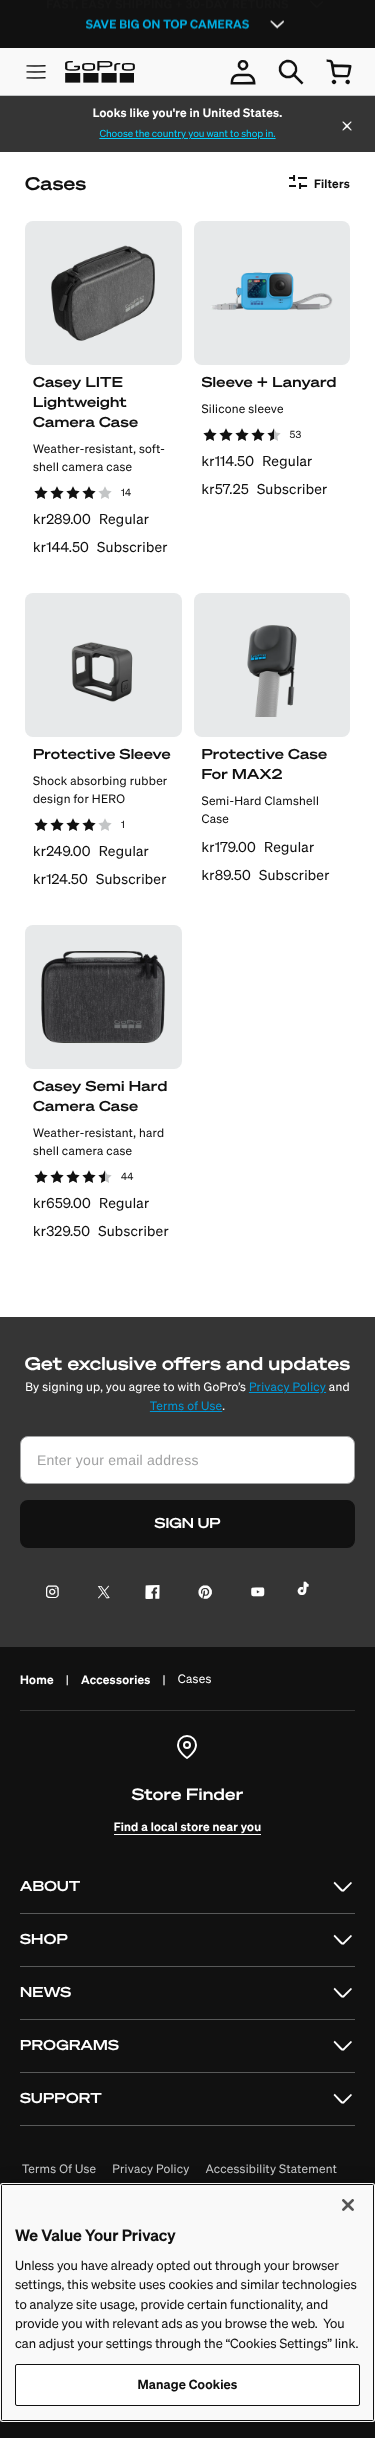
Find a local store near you (188, 1826)
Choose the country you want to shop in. (187, 134)
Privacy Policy (287, 1387)
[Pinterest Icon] (201, 1593)
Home (37, 1679)
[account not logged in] (243, 72)
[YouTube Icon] (253, 1593)
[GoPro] (100, 72)
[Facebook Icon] (148, 1593)
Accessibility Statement (272, 2169)
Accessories (116, 1679)
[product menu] (36, 72)
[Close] (347, 128)
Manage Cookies (188, 2384)
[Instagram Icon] (58, 1593)
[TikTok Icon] (306, 1593)
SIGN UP (188, 1523)
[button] (187, 1887)
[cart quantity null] (339, 72)
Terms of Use (186, 1406)
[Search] (291, 72)
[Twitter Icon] (98, 1593)
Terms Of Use (59, 2169)
